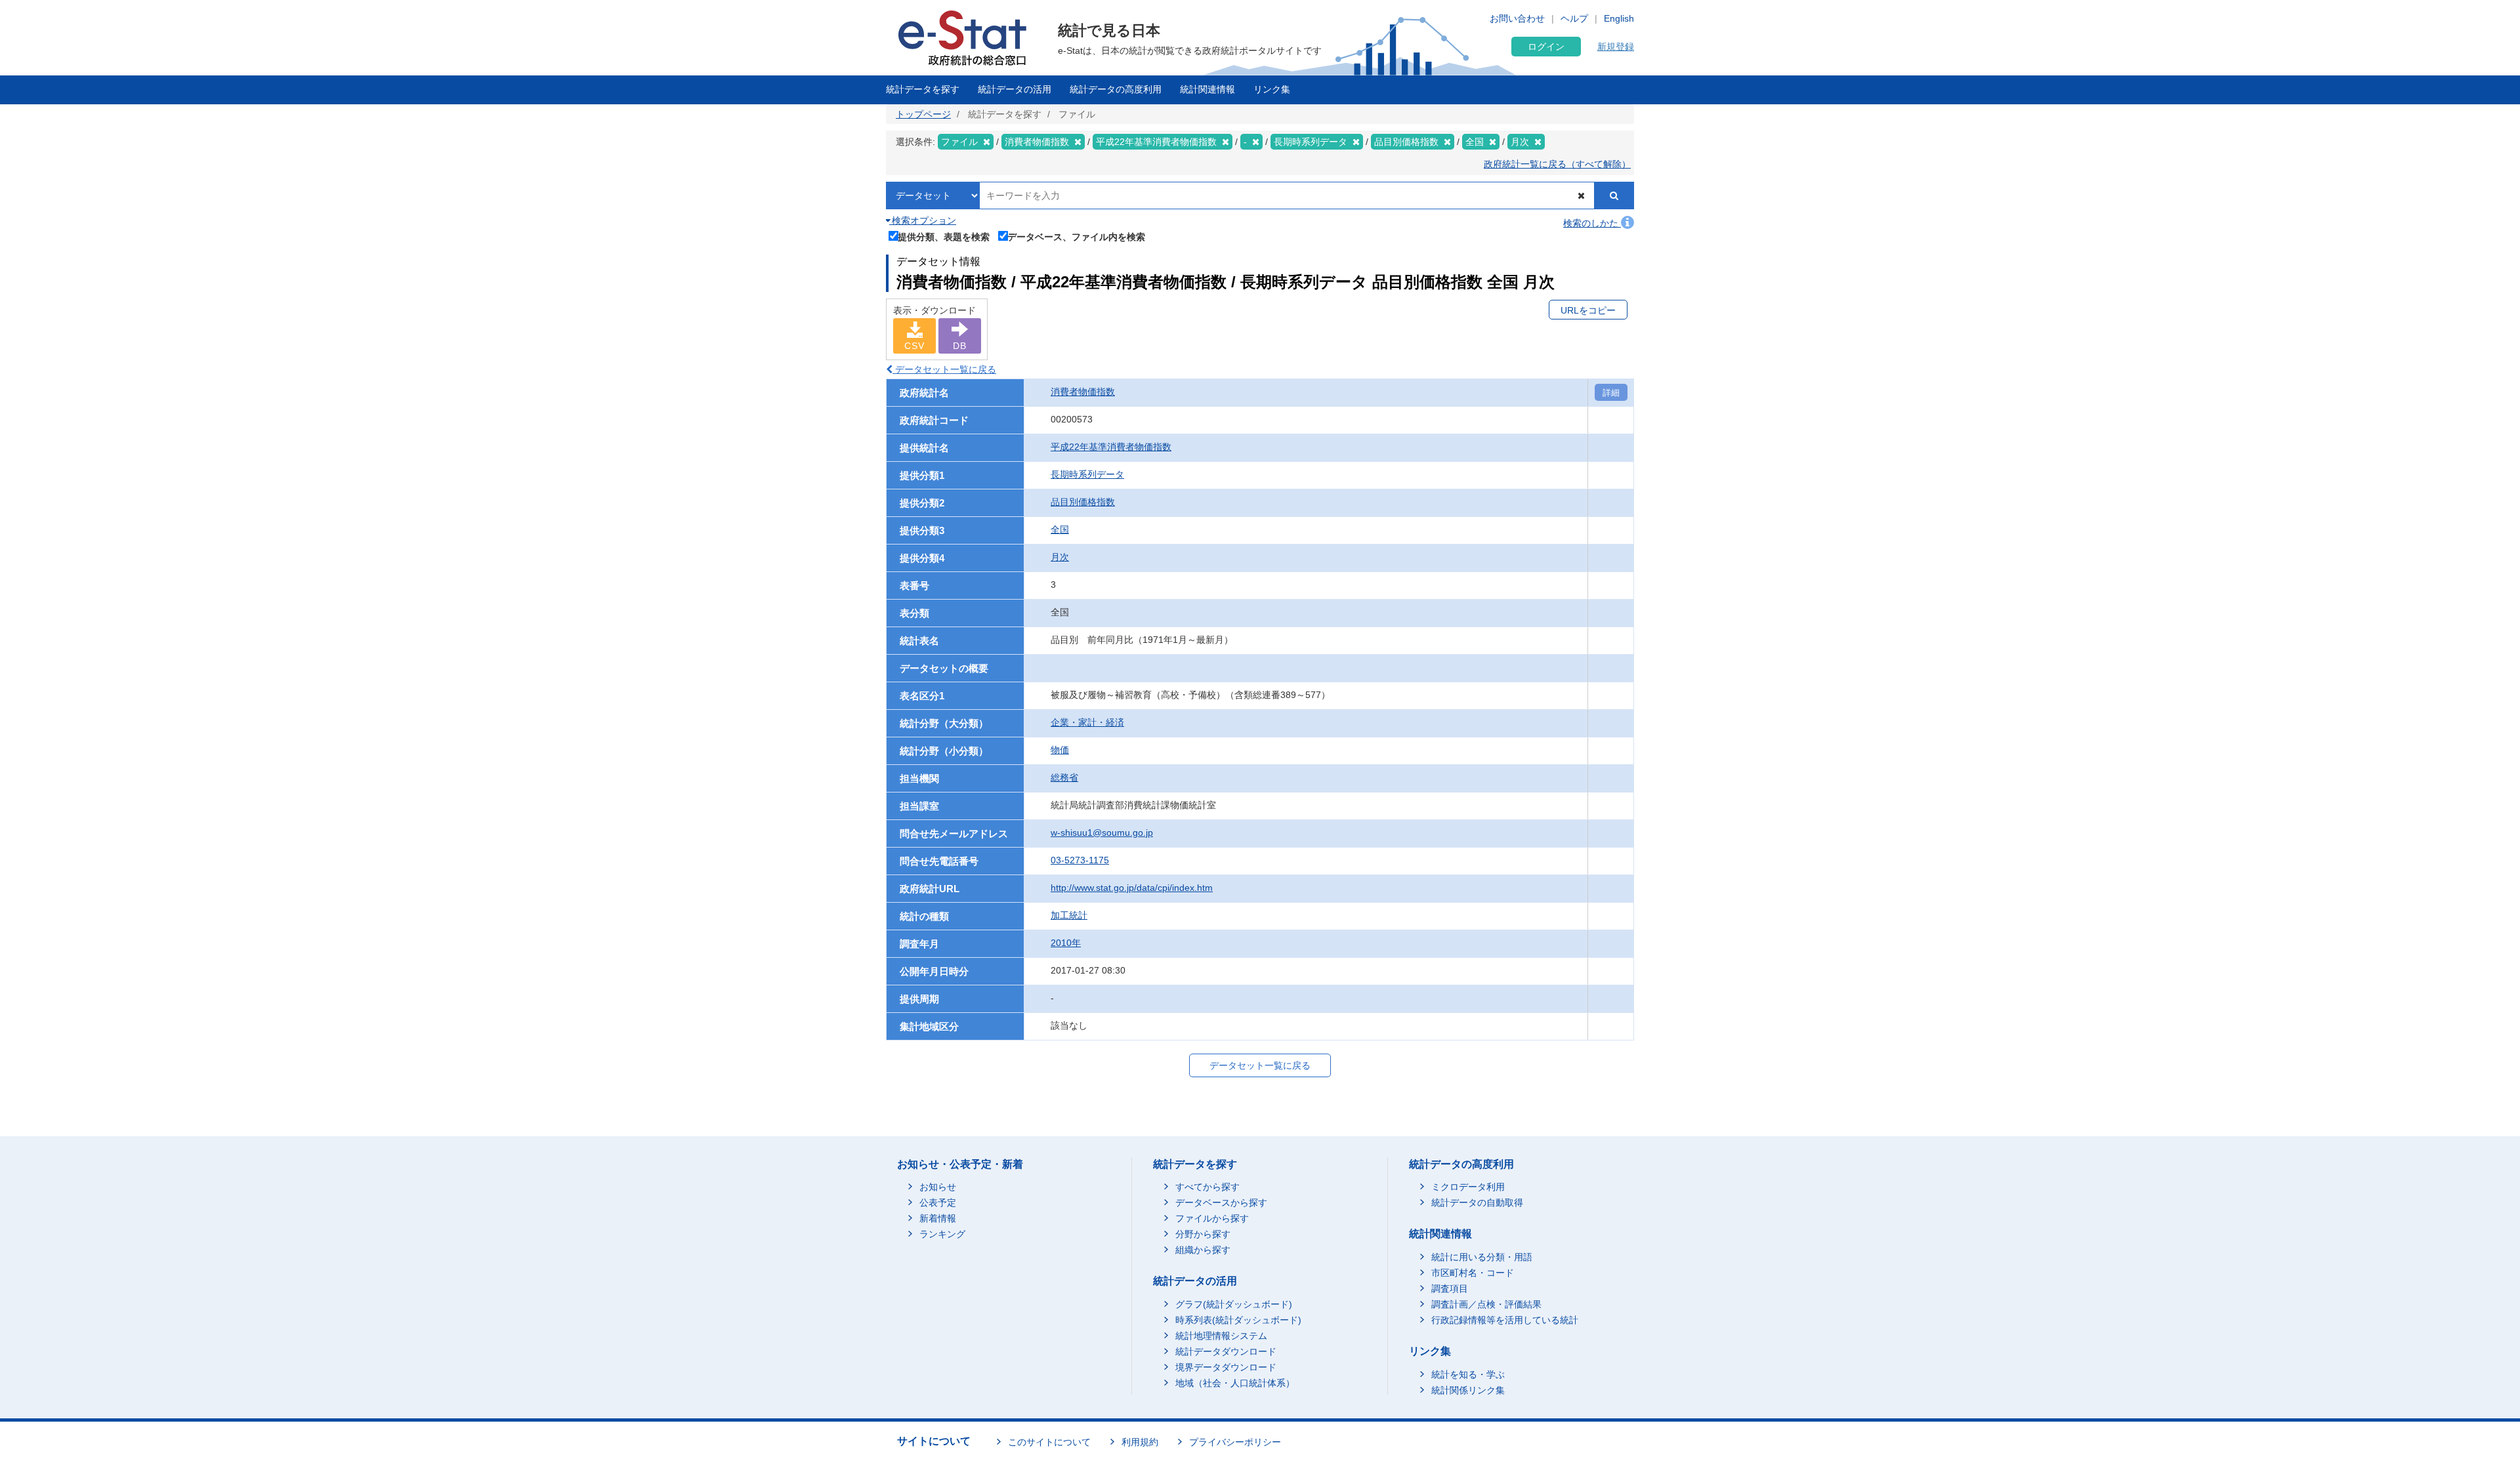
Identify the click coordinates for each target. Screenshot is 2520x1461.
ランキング (942, 1234)
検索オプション (923, 220)
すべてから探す (1207, 1187)
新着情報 (938, 1218)
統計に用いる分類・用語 (1482, 1257)
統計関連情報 (1207, 89)
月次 (1060, 557)
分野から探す (1203, 1234)
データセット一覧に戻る (944, 369)
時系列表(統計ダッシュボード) (1238, 1320)
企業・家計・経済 (1087, 722)
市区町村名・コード (1473, 1273)
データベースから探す (1221, 1203)
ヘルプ (1574, 18)
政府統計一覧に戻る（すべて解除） (1557, 164)
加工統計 (1069, 915)
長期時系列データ (1087, 474)
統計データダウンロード (1226, 1351)
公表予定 (938, 1203)
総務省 (1064, 777)
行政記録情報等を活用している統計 (1505, 1320)
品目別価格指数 (1083, 502)
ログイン (1546, 47)
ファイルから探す (1212, 1218)
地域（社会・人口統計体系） (1235, 1383)
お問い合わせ (1517, 18)
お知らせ (938, 1187)
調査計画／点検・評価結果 (1486, 1304)
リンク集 (1272, 89)
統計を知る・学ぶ (1468, 1374)
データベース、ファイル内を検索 (1076, 237)
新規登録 (1616, 47)
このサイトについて (1049, 1442)
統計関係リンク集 (1468, 1390)
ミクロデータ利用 (1468, 1187)
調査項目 (1450, 1288)
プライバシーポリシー (1235, 1442)
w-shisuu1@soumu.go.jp (1102, 833)
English (1619, 18)
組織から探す (1203, 1250)
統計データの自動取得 (1477, 1203)
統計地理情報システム (1221, 1336)
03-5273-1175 (1080, 860)
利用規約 (1140, 1442)
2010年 (1066, 943)
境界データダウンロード (1226, 1367)
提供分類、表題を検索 (944, 237)
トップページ (923, 114)
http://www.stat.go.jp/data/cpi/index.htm (1132, 888)
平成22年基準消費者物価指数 (1111, 447)
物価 (1060, 750)
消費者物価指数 (1083, 392)
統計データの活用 (1015, 89)
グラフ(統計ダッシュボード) (1234, 1304)
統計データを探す (923, 89)
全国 (1060, 529)
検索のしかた (1592, 223)
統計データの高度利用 (1116, 89)
